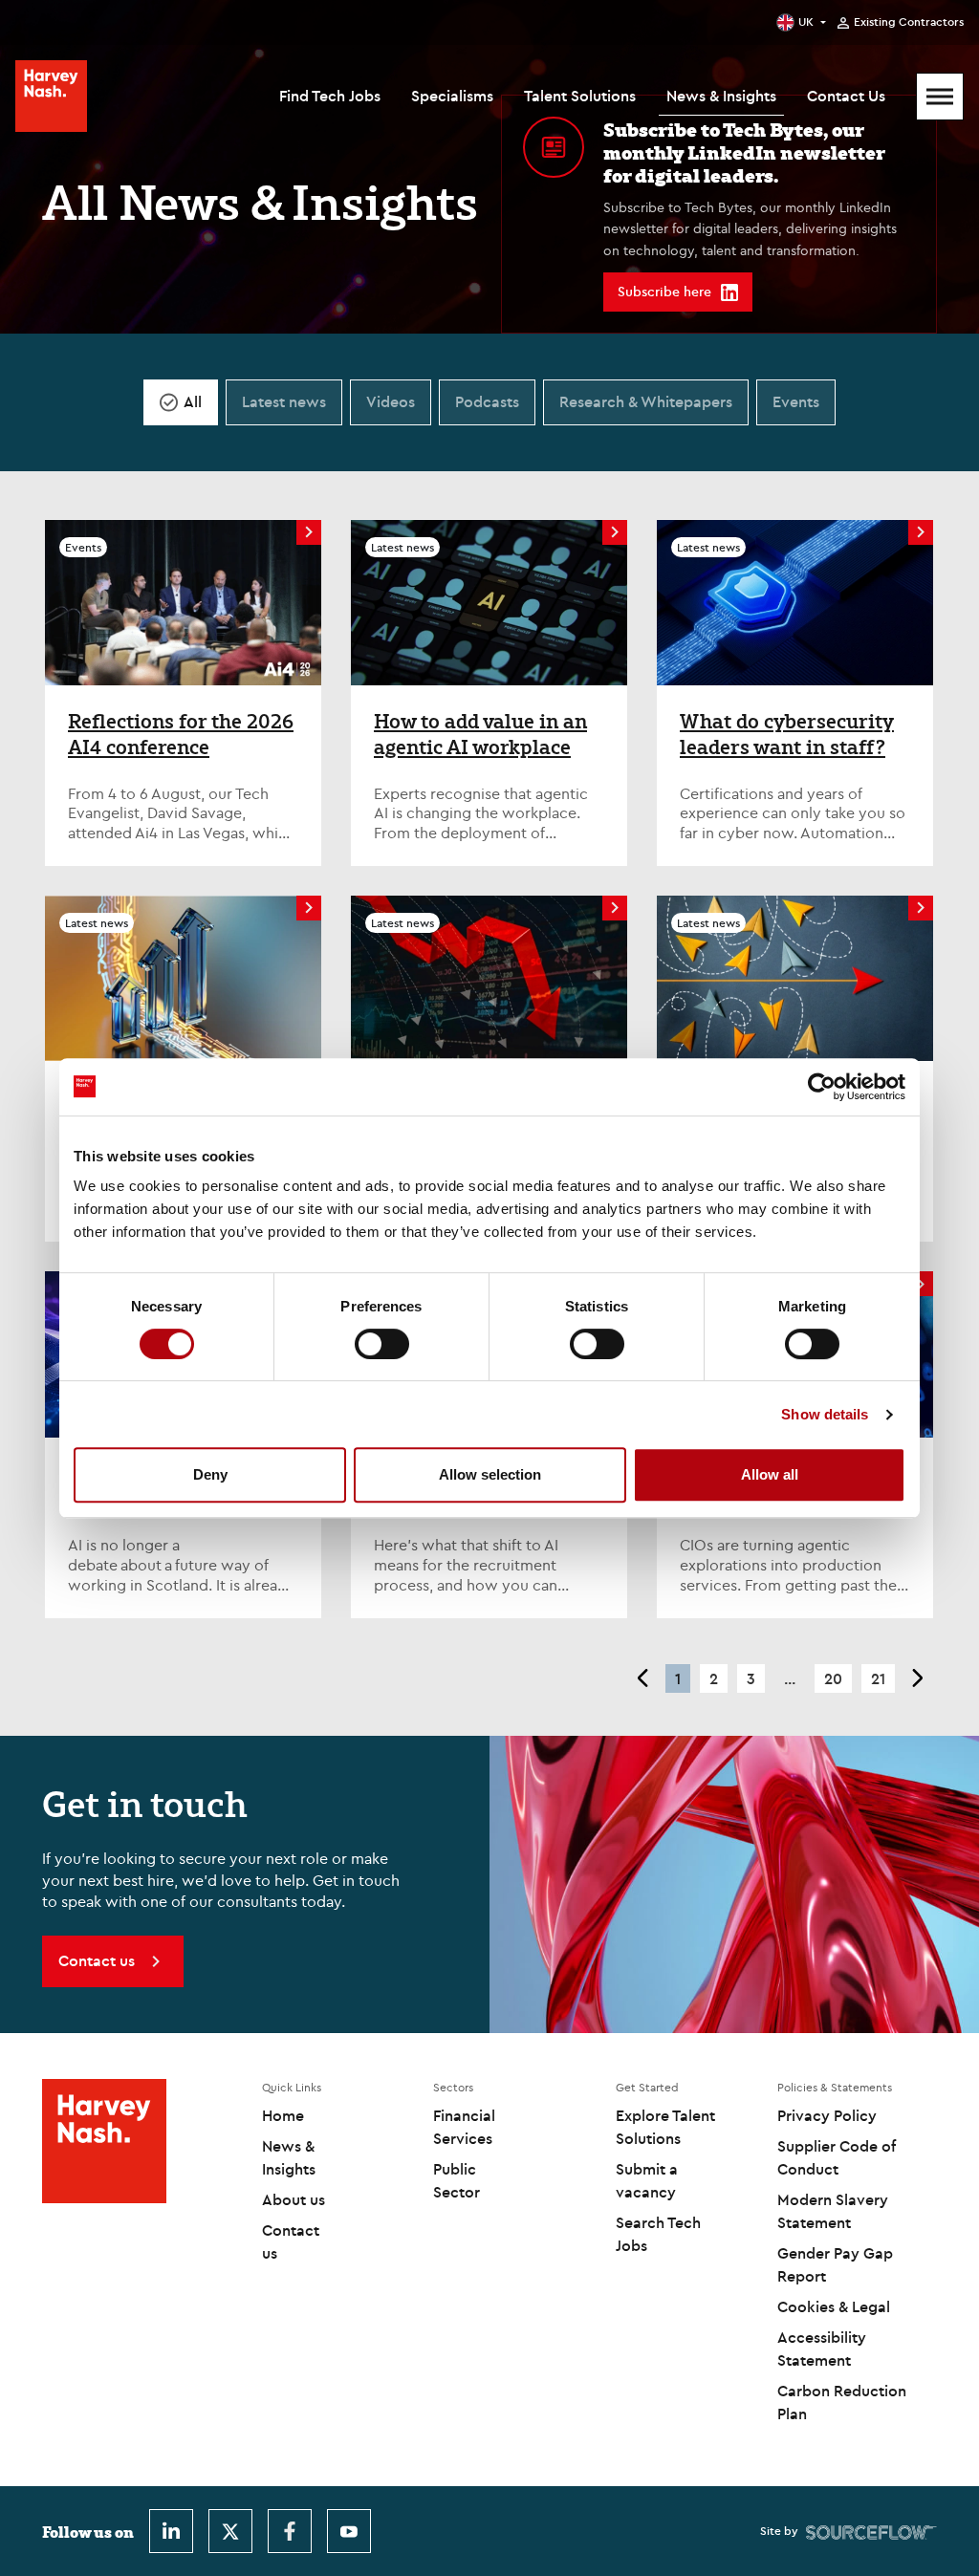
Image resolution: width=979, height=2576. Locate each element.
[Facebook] (290, 2531)
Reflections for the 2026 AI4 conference (181, 735)
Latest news (284, 401)
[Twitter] (230, 2531)
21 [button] (878, 1678)
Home (283, 2115)
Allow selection (490, 1474)
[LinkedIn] (171, 2531)
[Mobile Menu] (940, 97)
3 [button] (751, 1678)
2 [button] (714, 1678)
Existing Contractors (909, 22)
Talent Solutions (580, 96)
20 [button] (833, 1678)
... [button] (790, 1678)
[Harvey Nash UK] (51, 96)
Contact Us (846, 96)
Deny (210, 1474)
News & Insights (721, 96)
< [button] (642, 1678)
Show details (825, 1414)
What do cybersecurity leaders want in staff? (787, 735)
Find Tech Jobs (330, 96)
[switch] (382, 1344)
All (193, 401)
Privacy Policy (827, 2115)
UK (806, 22)
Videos (391, 401)
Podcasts (487, 401)
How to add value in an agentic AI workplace (480, 735)
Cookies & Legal (834, 2306)
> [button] (918, 1678)
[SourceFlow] (871, 2531)
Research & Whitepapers (646, 401)
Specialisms (452, 96)
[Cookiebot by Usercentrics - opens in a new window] (822, 1087)
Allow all (770, 1474)
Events (796, 401)
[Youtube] (349, 2531)
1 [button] (678, 1678)
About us (294, 2199)
